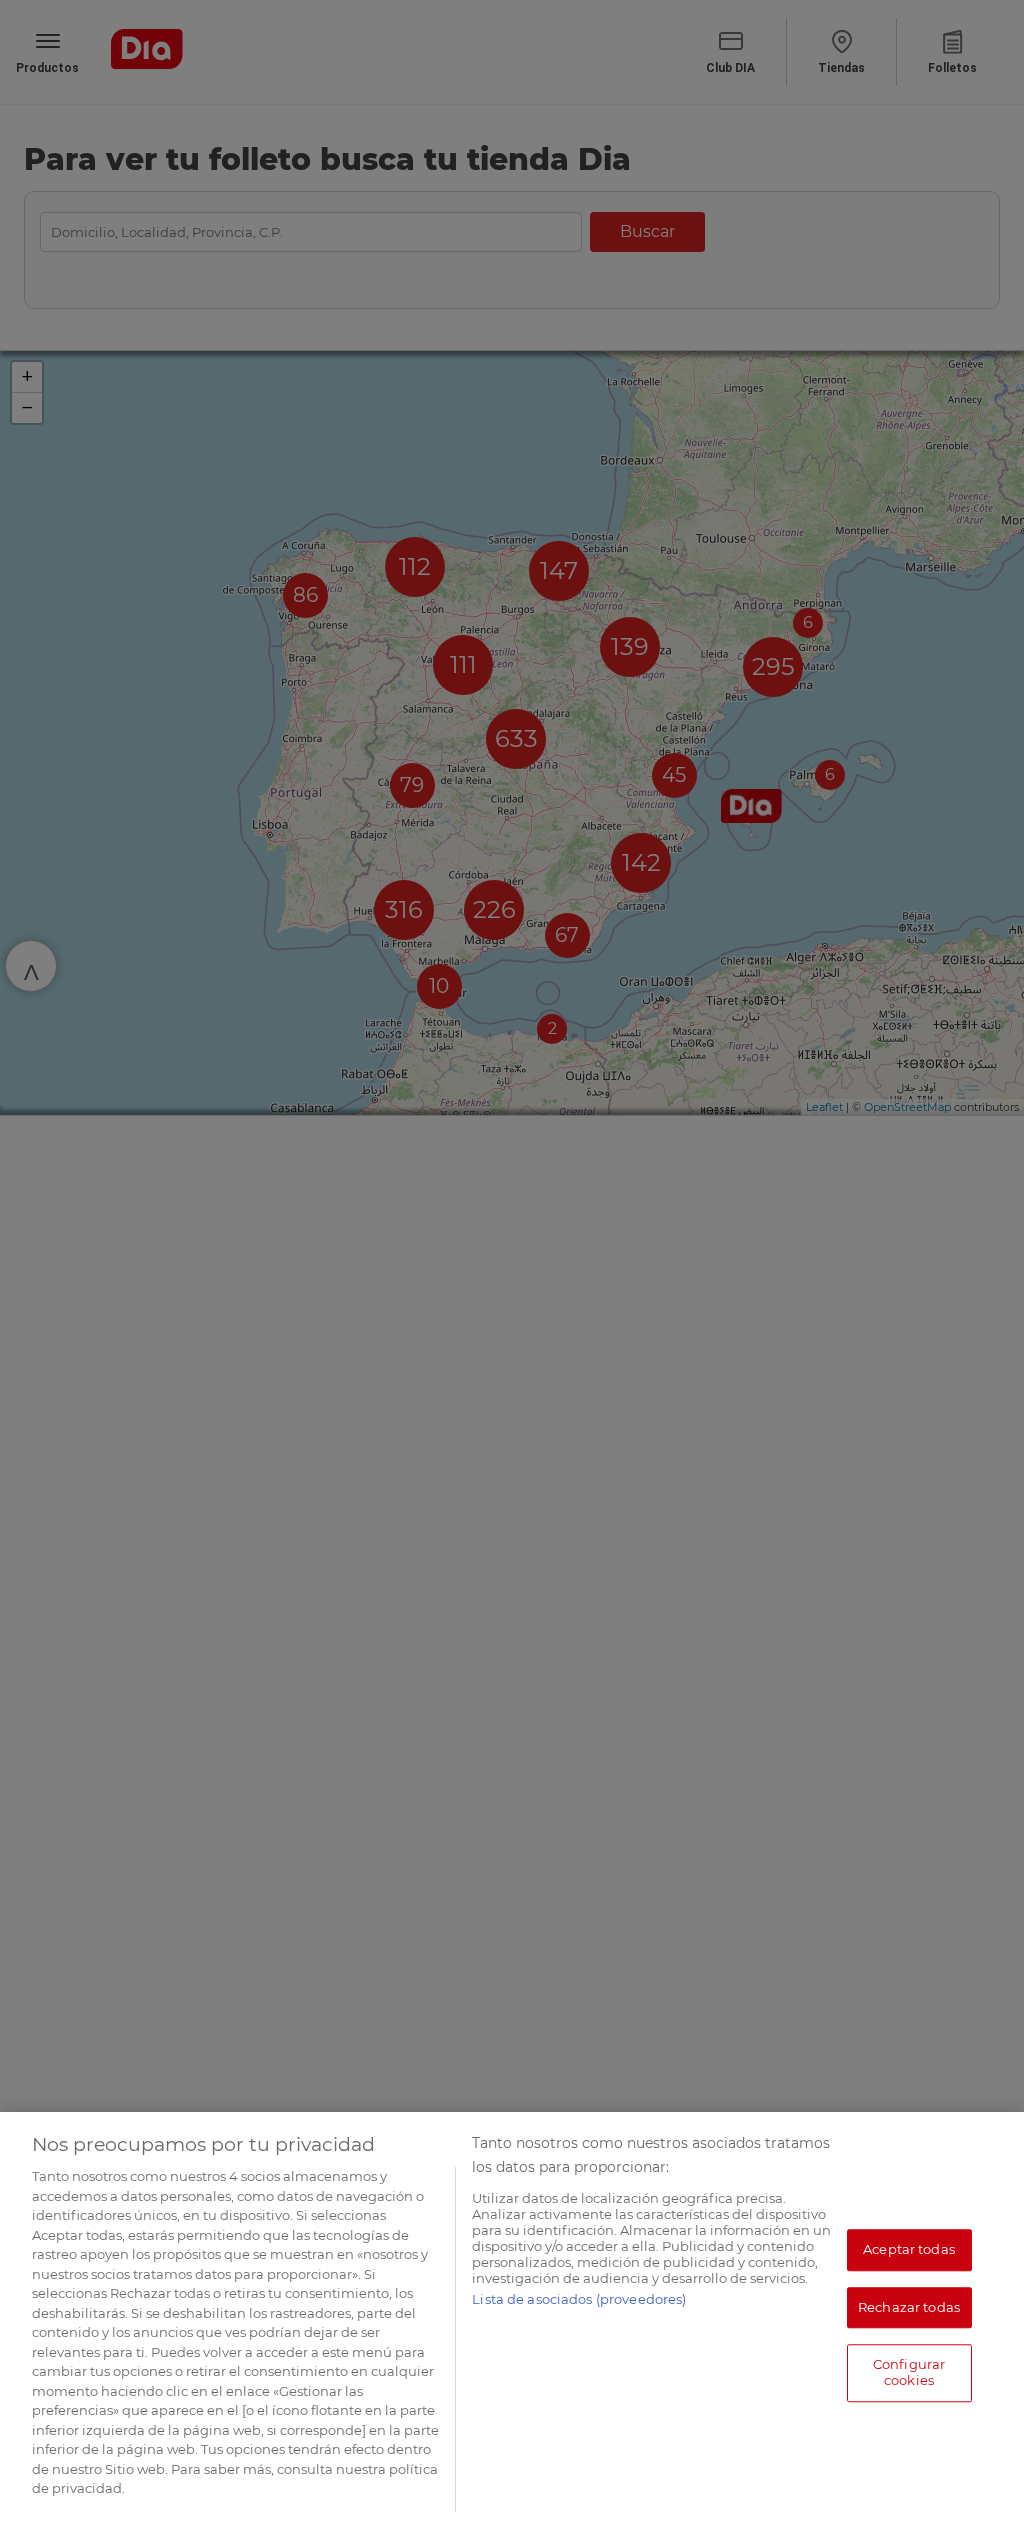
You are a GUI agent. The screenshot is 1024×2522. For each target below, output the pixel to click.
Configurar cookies (909, 2373)
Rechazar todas (909, 2307)
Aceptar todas (909, 2249)
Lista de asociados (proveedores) (579, 2299)
